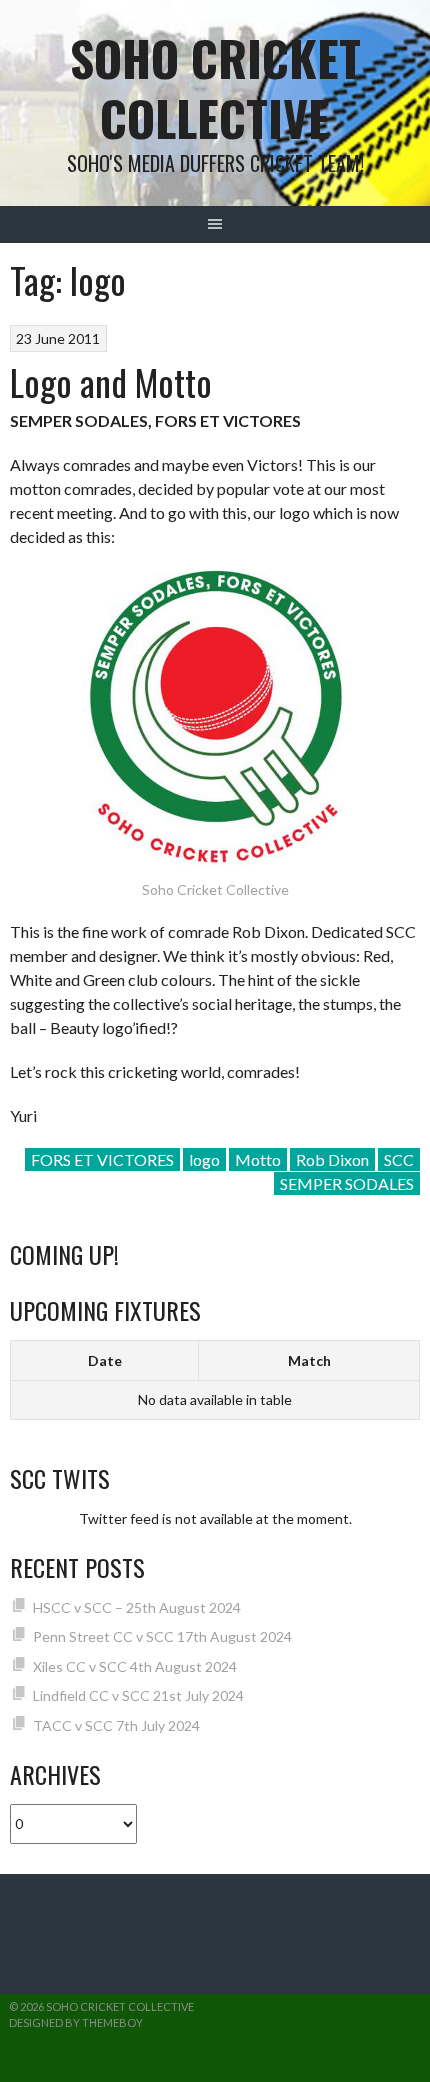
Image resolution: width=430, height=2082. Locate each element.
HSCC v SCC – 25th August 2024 (137, 1607)
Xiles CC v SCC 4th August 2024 (135, 1666)
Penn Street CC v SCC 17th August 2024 (162, 1636)
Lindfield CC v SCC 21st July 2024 (138, 1695)
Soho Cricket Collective (215, 87)
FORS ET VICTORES (102, 1159)
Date (105, 1360)
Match (309, 1360)
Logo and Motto (111, 381)
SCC (399, 1159)
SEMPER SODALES (347, 1183)
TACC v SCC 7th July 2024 (116, 1725)
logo (204, 1159)
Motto (258, 1159)
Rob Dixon (332, 1159)
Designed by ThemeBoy (76, 2022)
